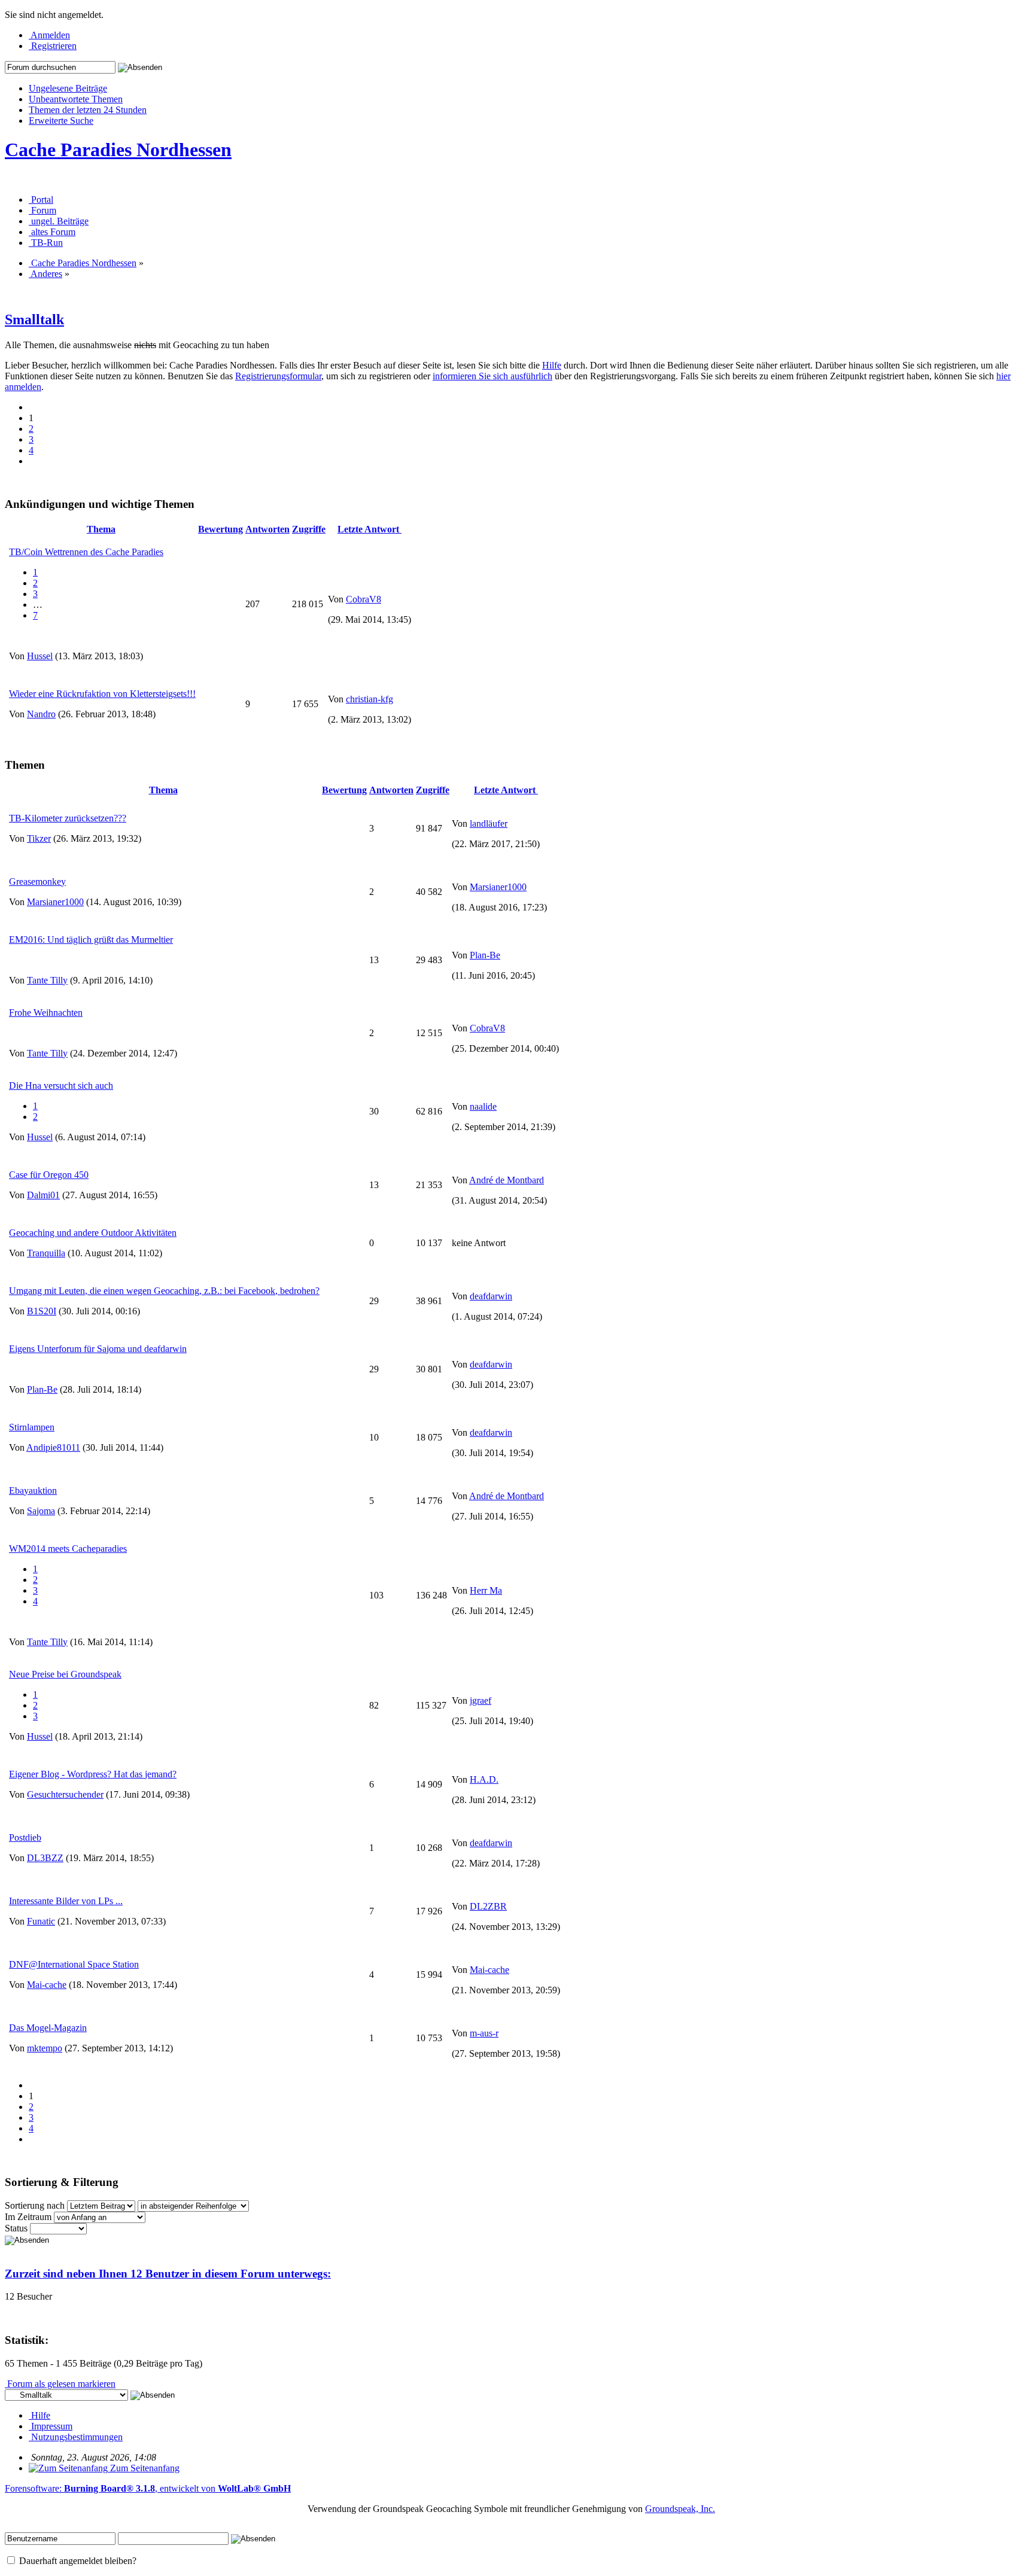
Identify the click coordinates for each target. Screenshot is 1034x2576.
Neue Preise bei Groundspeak (65, 1674)
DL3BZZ (45, 1858)
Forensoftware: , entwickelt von (148, 2488)
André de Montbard (507, 1180)
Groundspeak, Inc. (680, 2509)
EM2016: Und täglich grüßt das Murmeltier (91, 940)
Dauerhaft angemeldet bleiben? (77, 2561)
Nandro (41, 714)
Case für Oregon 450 (49, 1175)
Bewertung (221, 529)
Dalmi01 (43, 1195)
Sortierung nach (35, 2205)
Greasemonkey (37, 881)
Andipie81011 (53, 1447)
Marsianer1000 (55, 902)
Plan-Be (485, 955)
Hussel (40, 656)
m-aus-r (484, 2033)
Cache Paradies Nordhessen (118, 150)
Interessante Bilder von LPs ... (66, 1901)
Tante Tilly (47, 980)
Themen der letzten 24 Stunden (88, 110)
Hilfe (552, 365)
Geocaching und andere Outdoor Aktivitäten (93, 1233)
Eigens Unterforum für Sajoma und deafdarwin (98, 1349)
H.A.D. (484, 1779)
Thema (101, 529)
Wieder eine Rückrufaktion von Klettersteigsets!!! (102, 694)
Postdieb (25, 1837)
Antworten (267, 529)
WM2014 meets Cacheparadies (68, 1549)
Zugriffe (309, 529)
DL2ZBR (488, 1906)
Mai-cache (47, 1985)
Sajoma (41, 1511)
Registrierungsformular (278, 376)
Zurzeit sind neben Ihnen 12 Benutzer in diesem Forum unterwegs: (168, 2274)
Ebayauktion (33, 1491)
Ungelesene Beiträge (68, 88)
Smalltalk (34, 319)
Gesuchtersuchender (65, 1794)
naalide (483, 1106)
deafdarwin (491, 1296)
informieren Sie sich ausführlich (492, 376)
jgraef (480, 1700)
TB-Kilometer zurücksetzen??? (68, 818)
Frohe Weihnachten (46, 1013)
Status (16, 2228)
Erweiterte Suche (61, 121)
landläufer (489, 823)
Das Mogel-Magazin (48, 2028)
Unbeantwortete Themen (76, 99)
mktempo (45, 2048)
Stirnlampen (32, 1427)
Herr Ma (486, 1590)
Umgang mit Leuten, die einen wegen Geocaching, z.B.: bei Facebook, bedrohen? (164, 1291)
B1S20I (42, 1311)
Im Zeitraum (28, 2217)
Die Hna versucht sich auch (61, 1085)
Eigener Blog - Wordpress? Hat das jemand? (93, 1774)
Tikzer (39, 838)
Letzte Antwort (369, 529)
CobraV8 (364, 599)
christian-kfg (369, 699)
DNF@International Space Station (74, 1964)
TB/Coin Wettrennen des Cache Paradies (86, 552)
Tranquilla (46, 1253)
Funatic (41, 1921)
